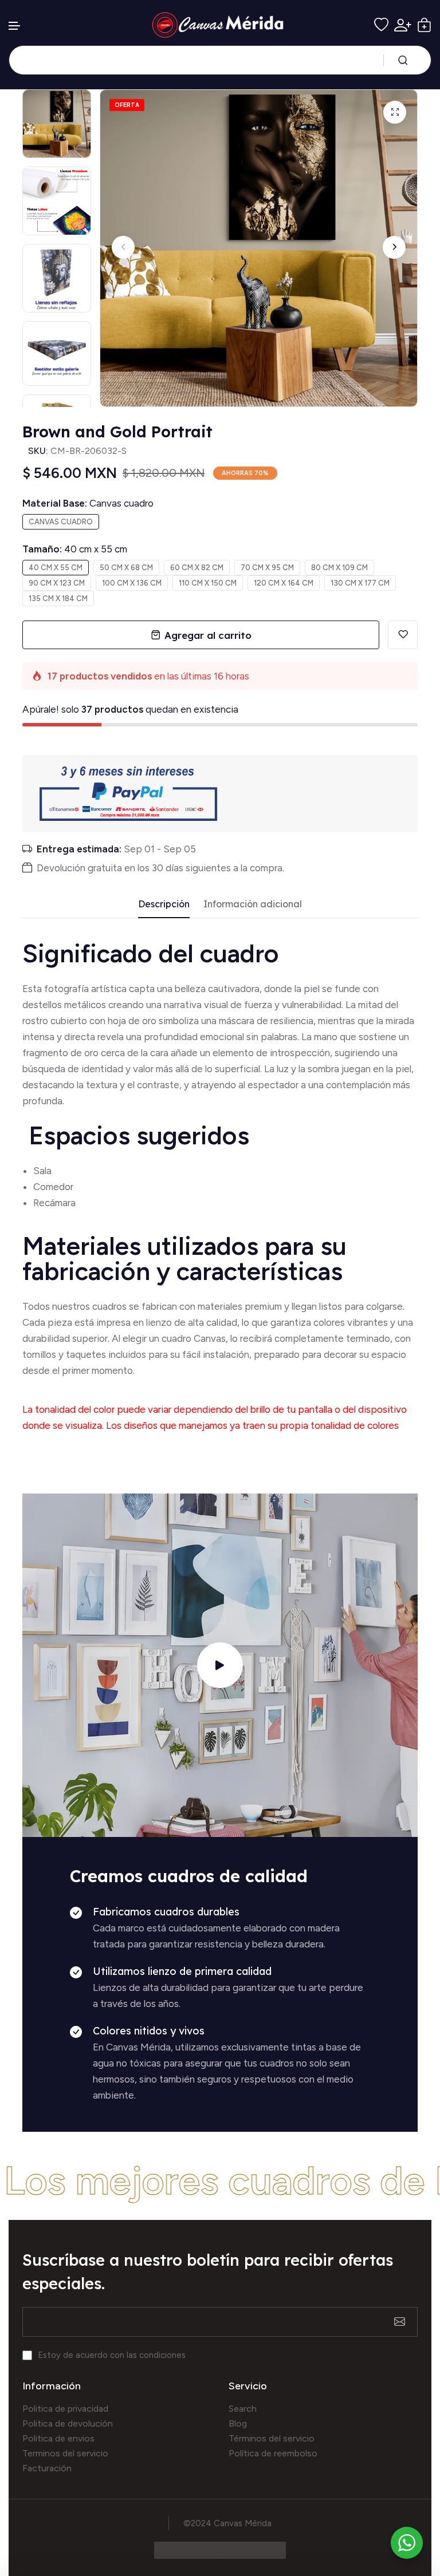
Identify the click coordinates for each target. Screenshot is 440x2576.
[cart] (424, 25)
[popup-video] (220, 1665)
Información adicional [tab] (253, 904)
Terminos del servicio (65, 2453)
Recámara (56, 1203)
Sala (42, 1171)
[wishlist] (381, 25)
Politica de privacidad (65, 2409)
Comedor (53, 1187)
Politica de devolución (68, 2423)
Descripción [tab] (164, 904)
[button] (15, 26)
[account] (403, 25)
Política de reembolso (273, 2453)
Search (243, 2409)
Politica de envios (58, 2438)
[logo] (220, 25)
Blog (238, 2423)
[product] (395, 112)
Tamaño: (75, 549)
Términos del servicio (272, 2438)
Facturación (47, 2468)
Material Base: (88, 503)
